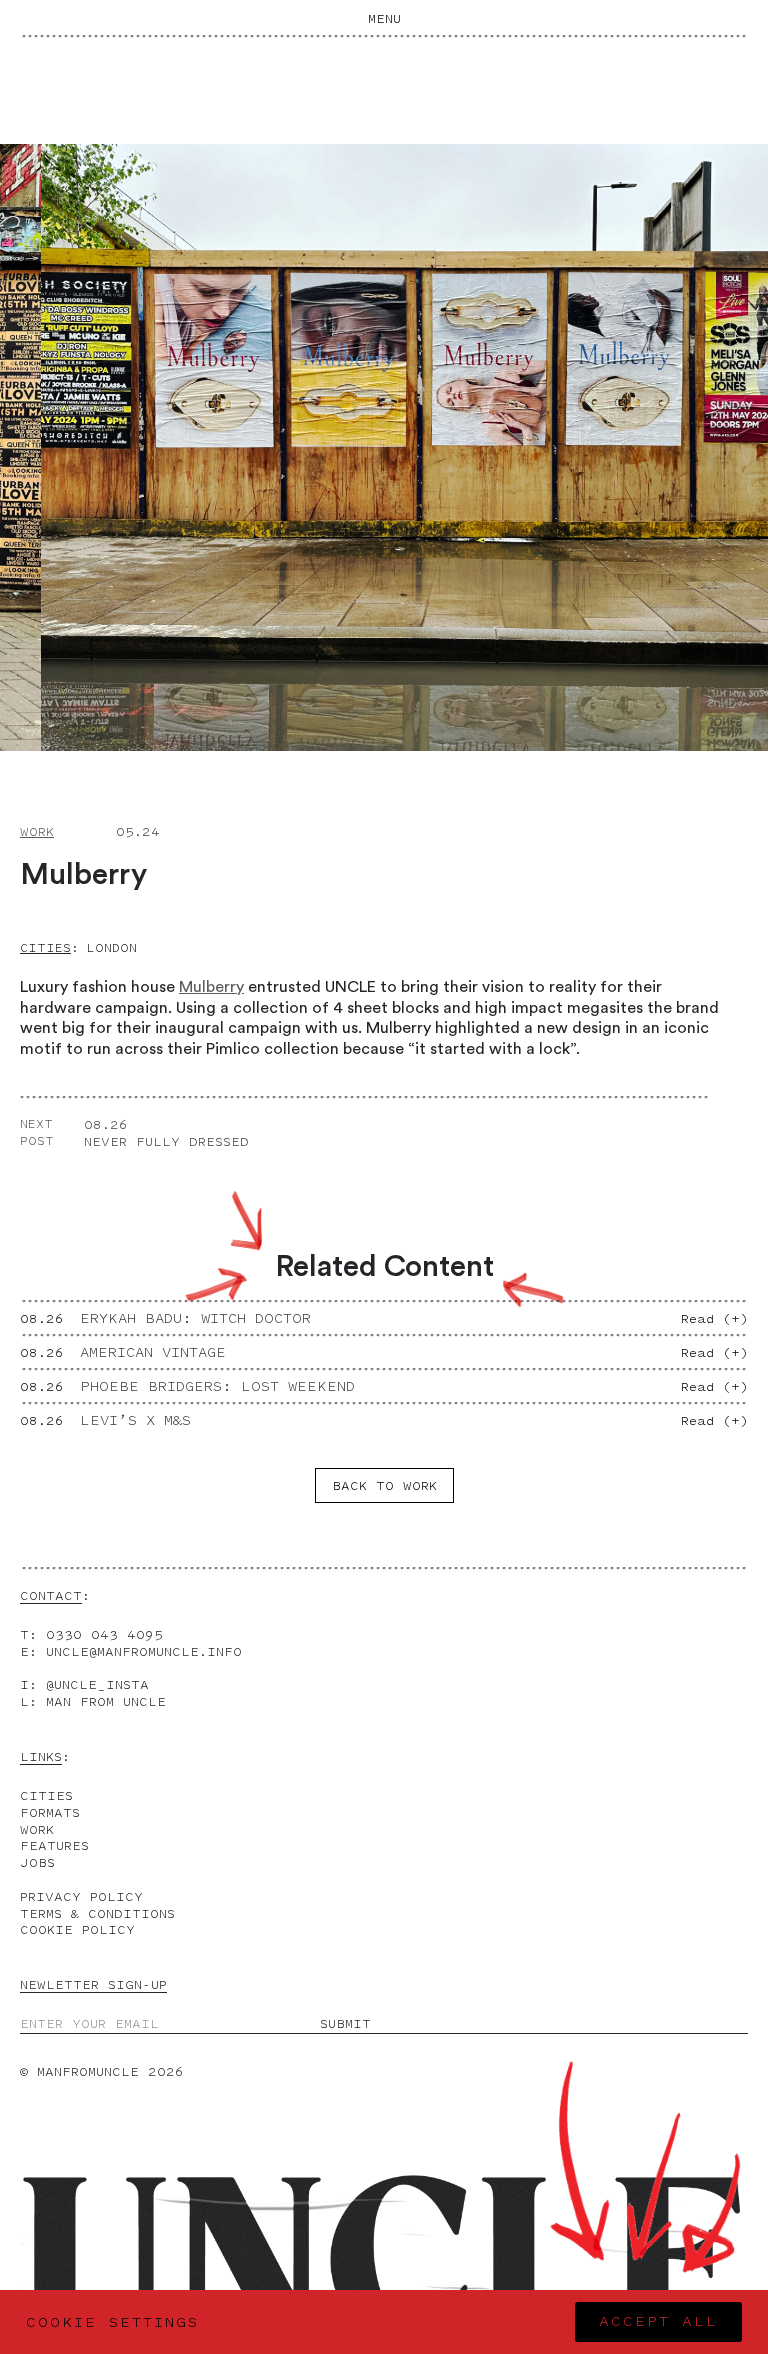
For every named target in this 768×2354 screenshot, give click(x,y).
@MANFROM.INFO (144, 1651)
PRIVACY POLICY (81, 1896)
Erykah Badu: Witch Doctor (195, 1318)
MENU (384, 18)
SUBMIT (345, 2024)
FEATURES (54, 1845)
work (37, 831)
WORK (37, 1829)
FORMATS (50, 1812)
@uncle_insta (97, 1684)
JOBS (37, 1862)
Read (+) (714, 1318)
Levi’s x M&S (135, 1420)
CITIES (46, 1795)
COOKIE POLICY (77, 1929)
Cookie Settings (112, 2322)
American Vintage (153, 1352)
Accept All (658, 2321)
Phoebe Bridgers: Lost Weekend (217, 1386)
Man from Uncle (106, 1701)
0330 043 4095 (104, 1634)
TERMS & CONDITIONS (97, 1913)
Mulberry (211, 987)
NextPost (37, 1132)
